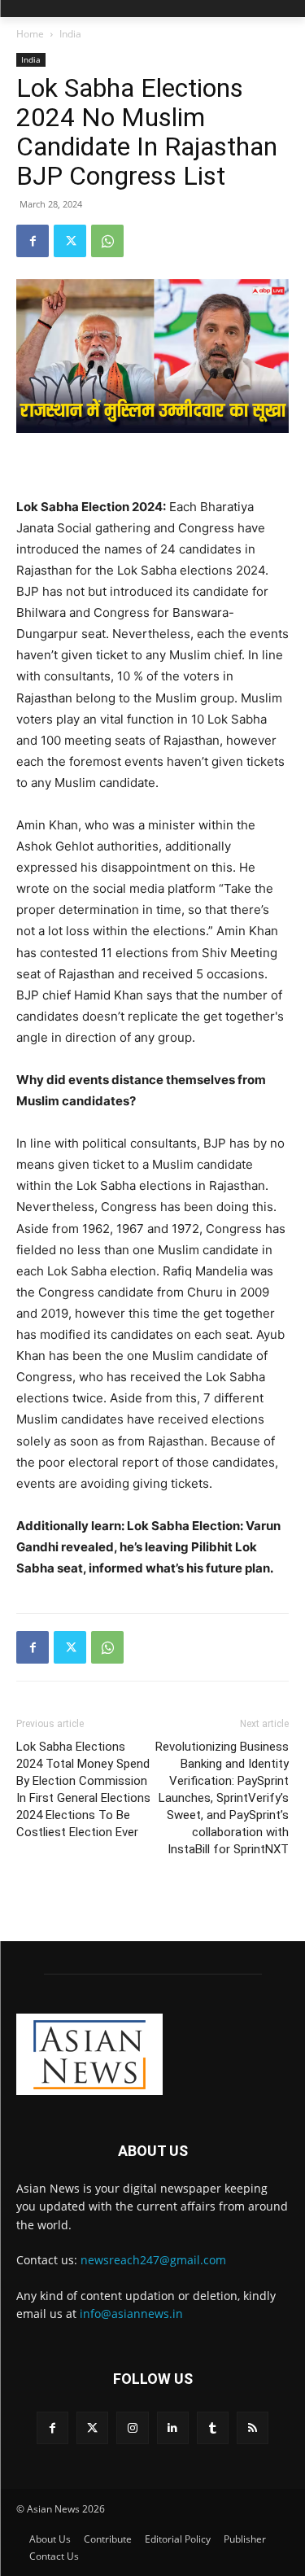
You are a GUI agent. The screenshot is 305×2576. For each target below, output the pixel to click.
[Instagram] (132, 2427)
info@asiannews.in (131, 2314)
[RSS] (253, 2427)
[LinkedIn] (173, 2427)
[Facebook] (33, 241)
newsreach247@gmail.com (153, 2260)
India (70, 34)
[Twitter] (70, 241)
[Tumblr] (213, 2427)
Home (30, 34)
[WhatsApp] (107, 241)
